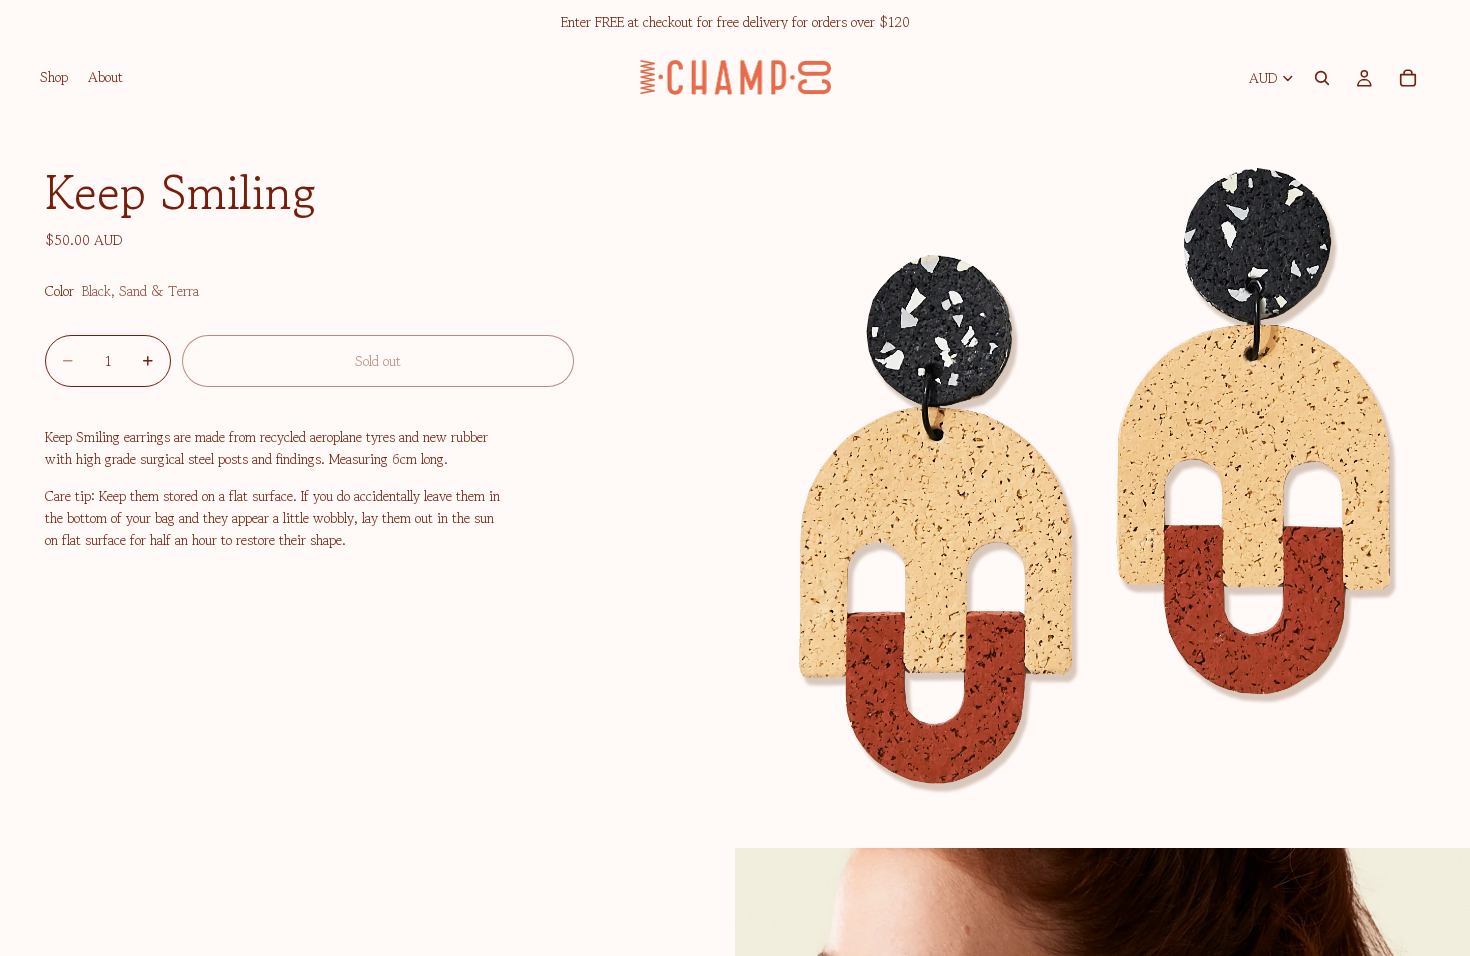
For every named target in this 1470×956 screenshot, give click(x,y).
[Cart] (1408, 78)
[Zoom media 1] (1102, 479)
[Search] (1322, 78)
